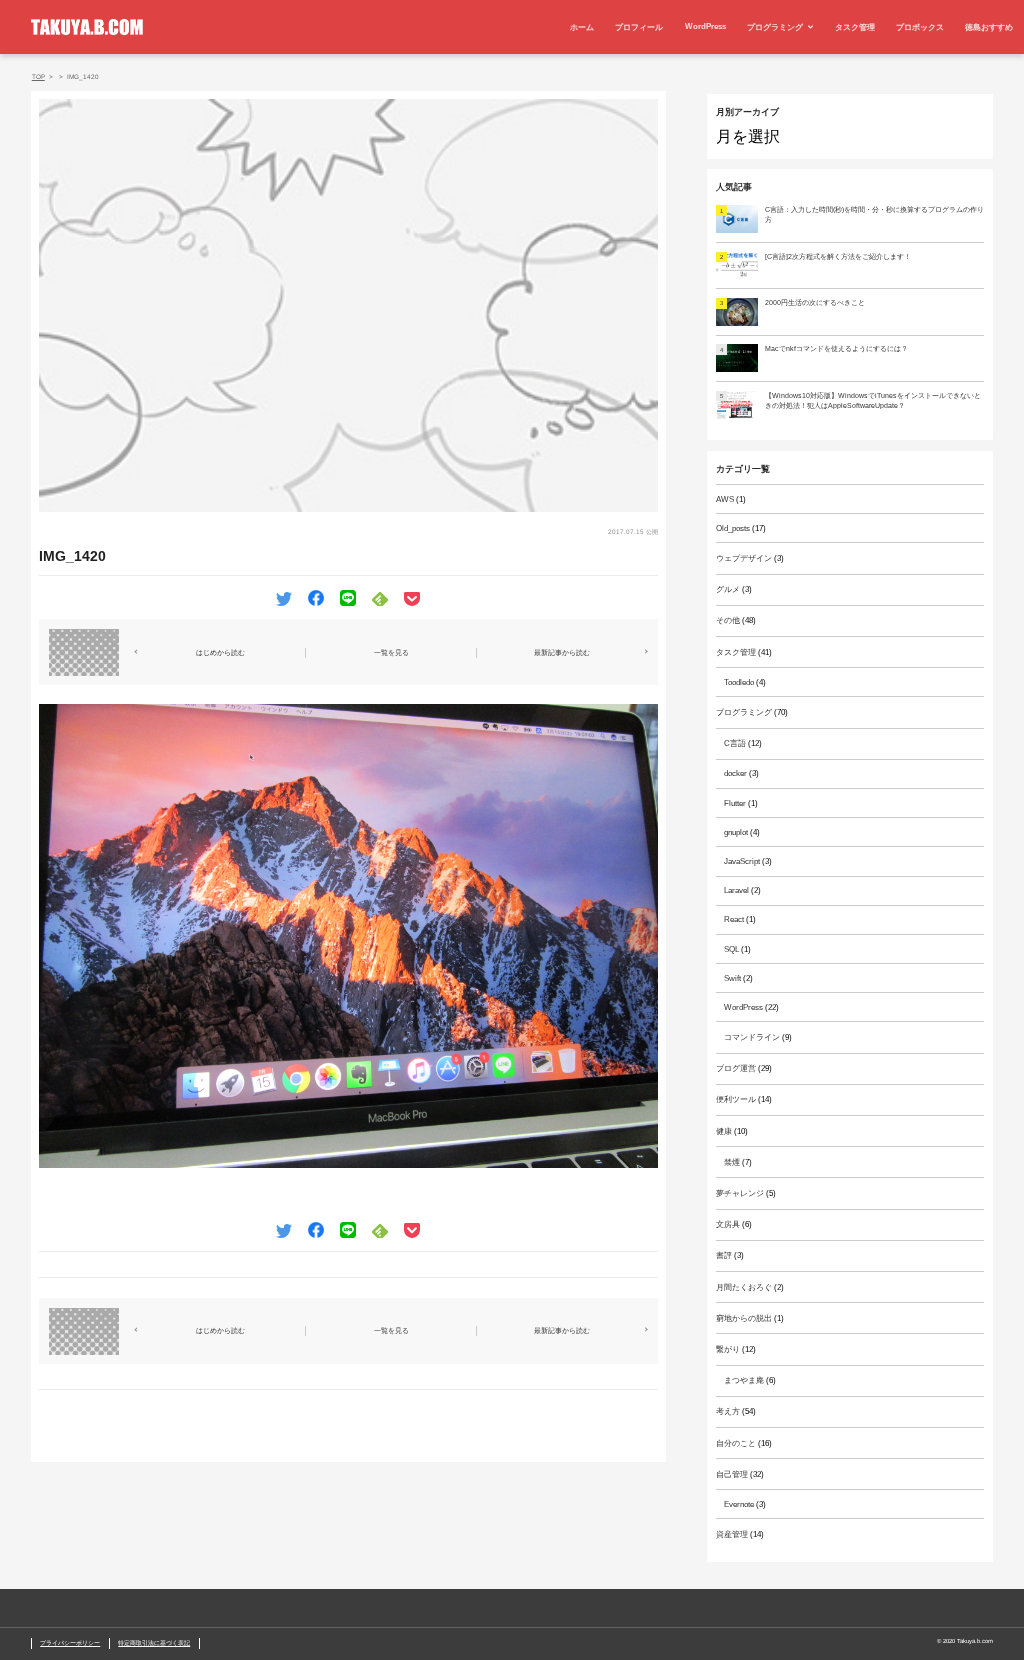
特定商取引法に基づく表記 (154, 1642)
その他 (728, 620)
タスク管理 (855, 27)
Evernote (739, 1504)
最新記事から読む (562, 652)
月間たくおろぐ (744, 1287)
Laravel (736, 890)
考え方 (728, 1411)
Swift (732, 978)
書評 (724, 1255)
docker (735, 773)
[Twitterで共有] (284, 596)
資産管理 (732, 1534)
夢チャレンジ (740, 1193)
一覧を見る (391, 652)
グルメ (728, 589)
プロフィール (639, 27)
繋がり (728, 1349)
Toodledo (739, 682)
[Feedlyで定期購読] (380, 596)
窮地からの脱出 (744, 1318)
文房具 (728, 1224)
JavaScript (742, 861)
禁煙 (732, 1162)
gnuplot (736, 832)
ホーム (582, 27)
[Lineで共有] (348, 596)
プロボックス (920, 27)
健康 (724, 1131)
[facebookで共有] (316, 596)
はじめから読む (220, 652)
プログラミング (775, 27)
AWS (725, 499)
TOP (38, 76)
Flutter (735, 803)
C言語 (735, 743)
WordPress (705, 26)
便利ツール (736, 1099)
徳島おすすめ (989, 27)
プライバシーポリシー (70, 1642)
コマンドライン (752, 1037)
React (734, 919)
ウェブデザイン (744, 558)
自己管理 (732, 1474)
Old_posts (733, 528)
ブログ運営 (736, 1068)
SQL (731, 949)
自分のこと (736, 1443)
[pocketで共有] (412, 596)
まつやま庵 (744, 1380)
